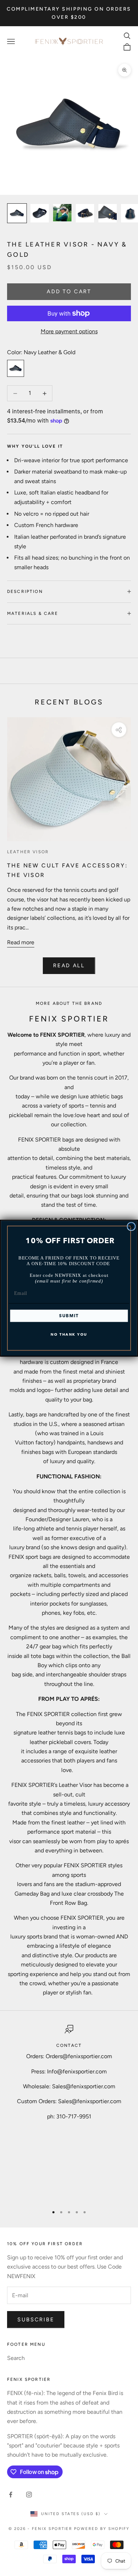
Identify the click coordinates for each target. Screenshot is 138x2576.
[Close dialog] (131, 1226)
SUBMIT (69, 1316)
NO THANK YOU (69, 1334)
